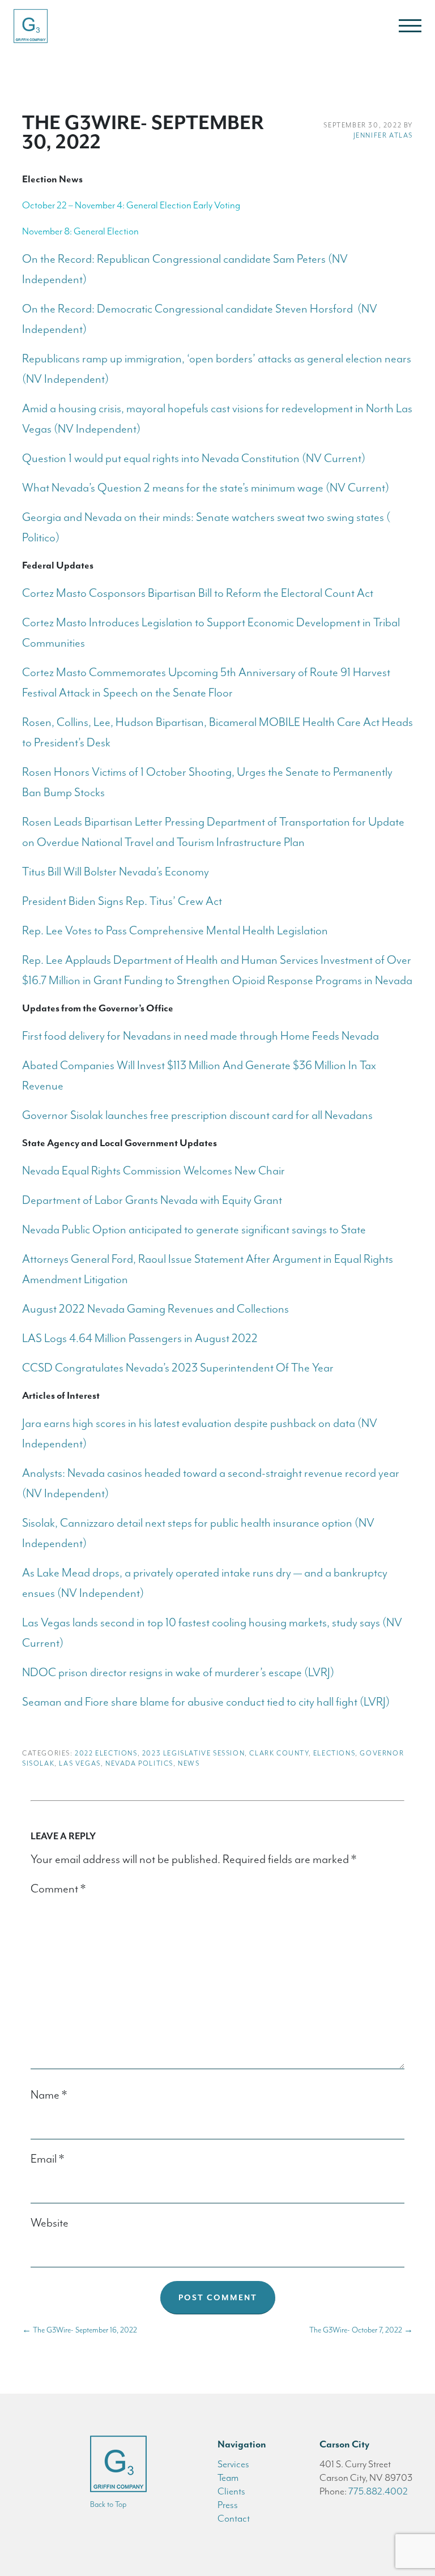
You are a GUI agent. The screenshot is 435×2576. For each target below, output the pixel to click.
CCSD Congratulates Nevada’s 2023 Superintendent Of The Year (178, 1368)
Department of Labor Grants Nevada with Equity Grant (152, 1200)
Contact (234, 2518)
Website (50, 2223)
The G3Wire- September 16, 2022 (80, 2330)
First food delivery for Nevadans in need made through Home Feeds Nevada (202, 1036)
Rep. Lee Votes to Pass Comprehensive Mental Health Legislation (175, 930)
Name (49, 2095)
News (189, 1763)
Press (228, 2505)
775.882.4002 (378, 2491)
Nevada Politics (139, 1763)
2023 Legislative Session (193, 1753)
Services (233, 2464)
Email (47, 2159)
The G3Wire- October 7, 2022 (361, 2330)
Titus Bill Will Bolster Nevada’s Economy (116, 872)
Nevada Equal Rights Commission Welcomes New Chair (153, 1170)
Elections (334, 1753)
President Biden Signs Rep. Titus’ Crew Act (122, 901)
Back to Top (108, 2504)
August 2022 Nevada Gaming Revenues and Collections (155, 1309)
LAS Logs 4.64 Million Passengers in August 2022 (140, 1338)
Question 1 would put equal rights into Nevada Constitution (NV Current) (194, 458)
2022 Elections (106, 1753)
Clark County (279, 1753)
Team (228, 2477)
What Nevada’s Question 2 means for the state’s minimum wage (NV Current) (206, 488)
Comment (58, 1889)
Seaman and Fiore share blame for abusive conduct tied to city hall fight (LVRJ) (206, 1702)
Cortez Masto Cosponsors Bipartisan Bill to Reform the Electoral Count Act (198, 593)
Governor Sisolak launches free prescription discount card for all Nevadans (197, 1115)
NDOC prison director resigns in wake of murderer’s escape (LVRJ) (178, 1672)
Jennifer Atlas (383, 135)
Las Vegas (80, 1763)
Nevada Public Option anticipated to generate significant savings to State (194, 1229)
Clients (231, 2491)
